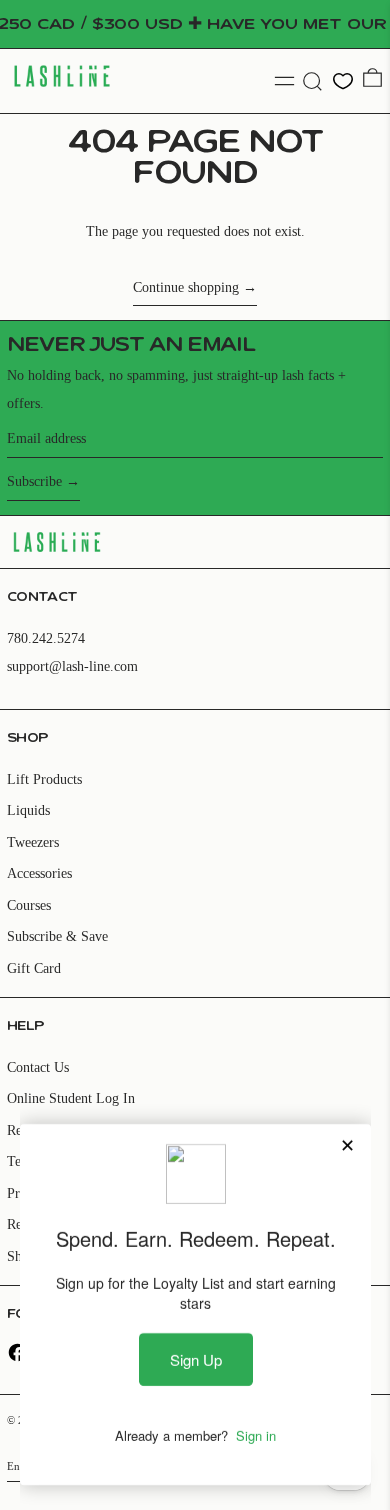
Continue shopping (186, 287)
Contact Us (38, 1067)
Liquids (28, 810)
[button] (312, 81)
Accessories (39, 873)
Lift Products (44, 779)
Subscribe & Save (57, 936)
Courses (29, 905)
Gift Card (34, 968)
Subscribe (34, 481)
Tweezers (33, 842)
